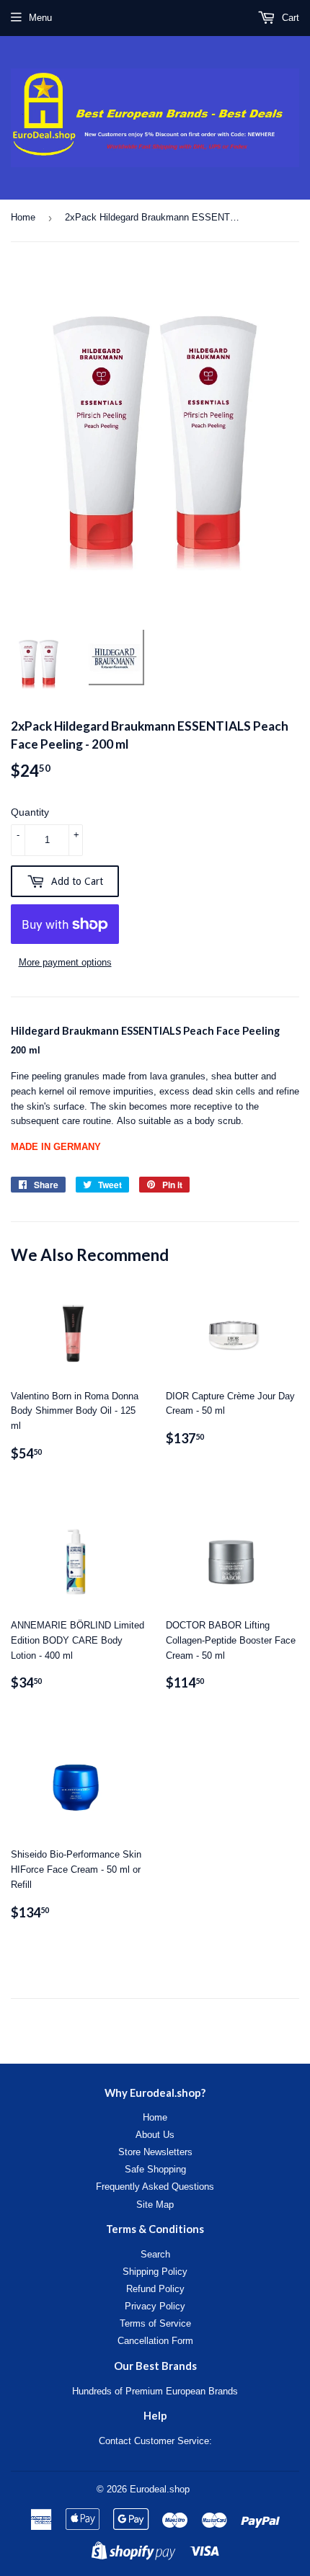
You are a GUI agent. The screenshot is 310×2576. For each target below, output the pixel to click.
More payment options (65, 962)
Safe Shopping (155, 2169)
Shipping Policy (155, 2272)
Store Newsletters (155, 2152)
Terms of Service (155, 2323)
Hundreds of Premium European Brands (155, 2391)
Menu (40, 18)
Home (23, 217)
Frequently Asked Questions (155, 2187)
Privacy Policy (155, 2306)
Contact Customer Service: (155, 2441)
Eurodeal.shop (160, 2489)
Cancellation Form (155, 2341)
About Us (155, 2135)
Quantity (30, 812)
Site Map (155, 2205)
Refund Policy (155, 2289)
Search (155, 2254)
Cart (289, 18)
